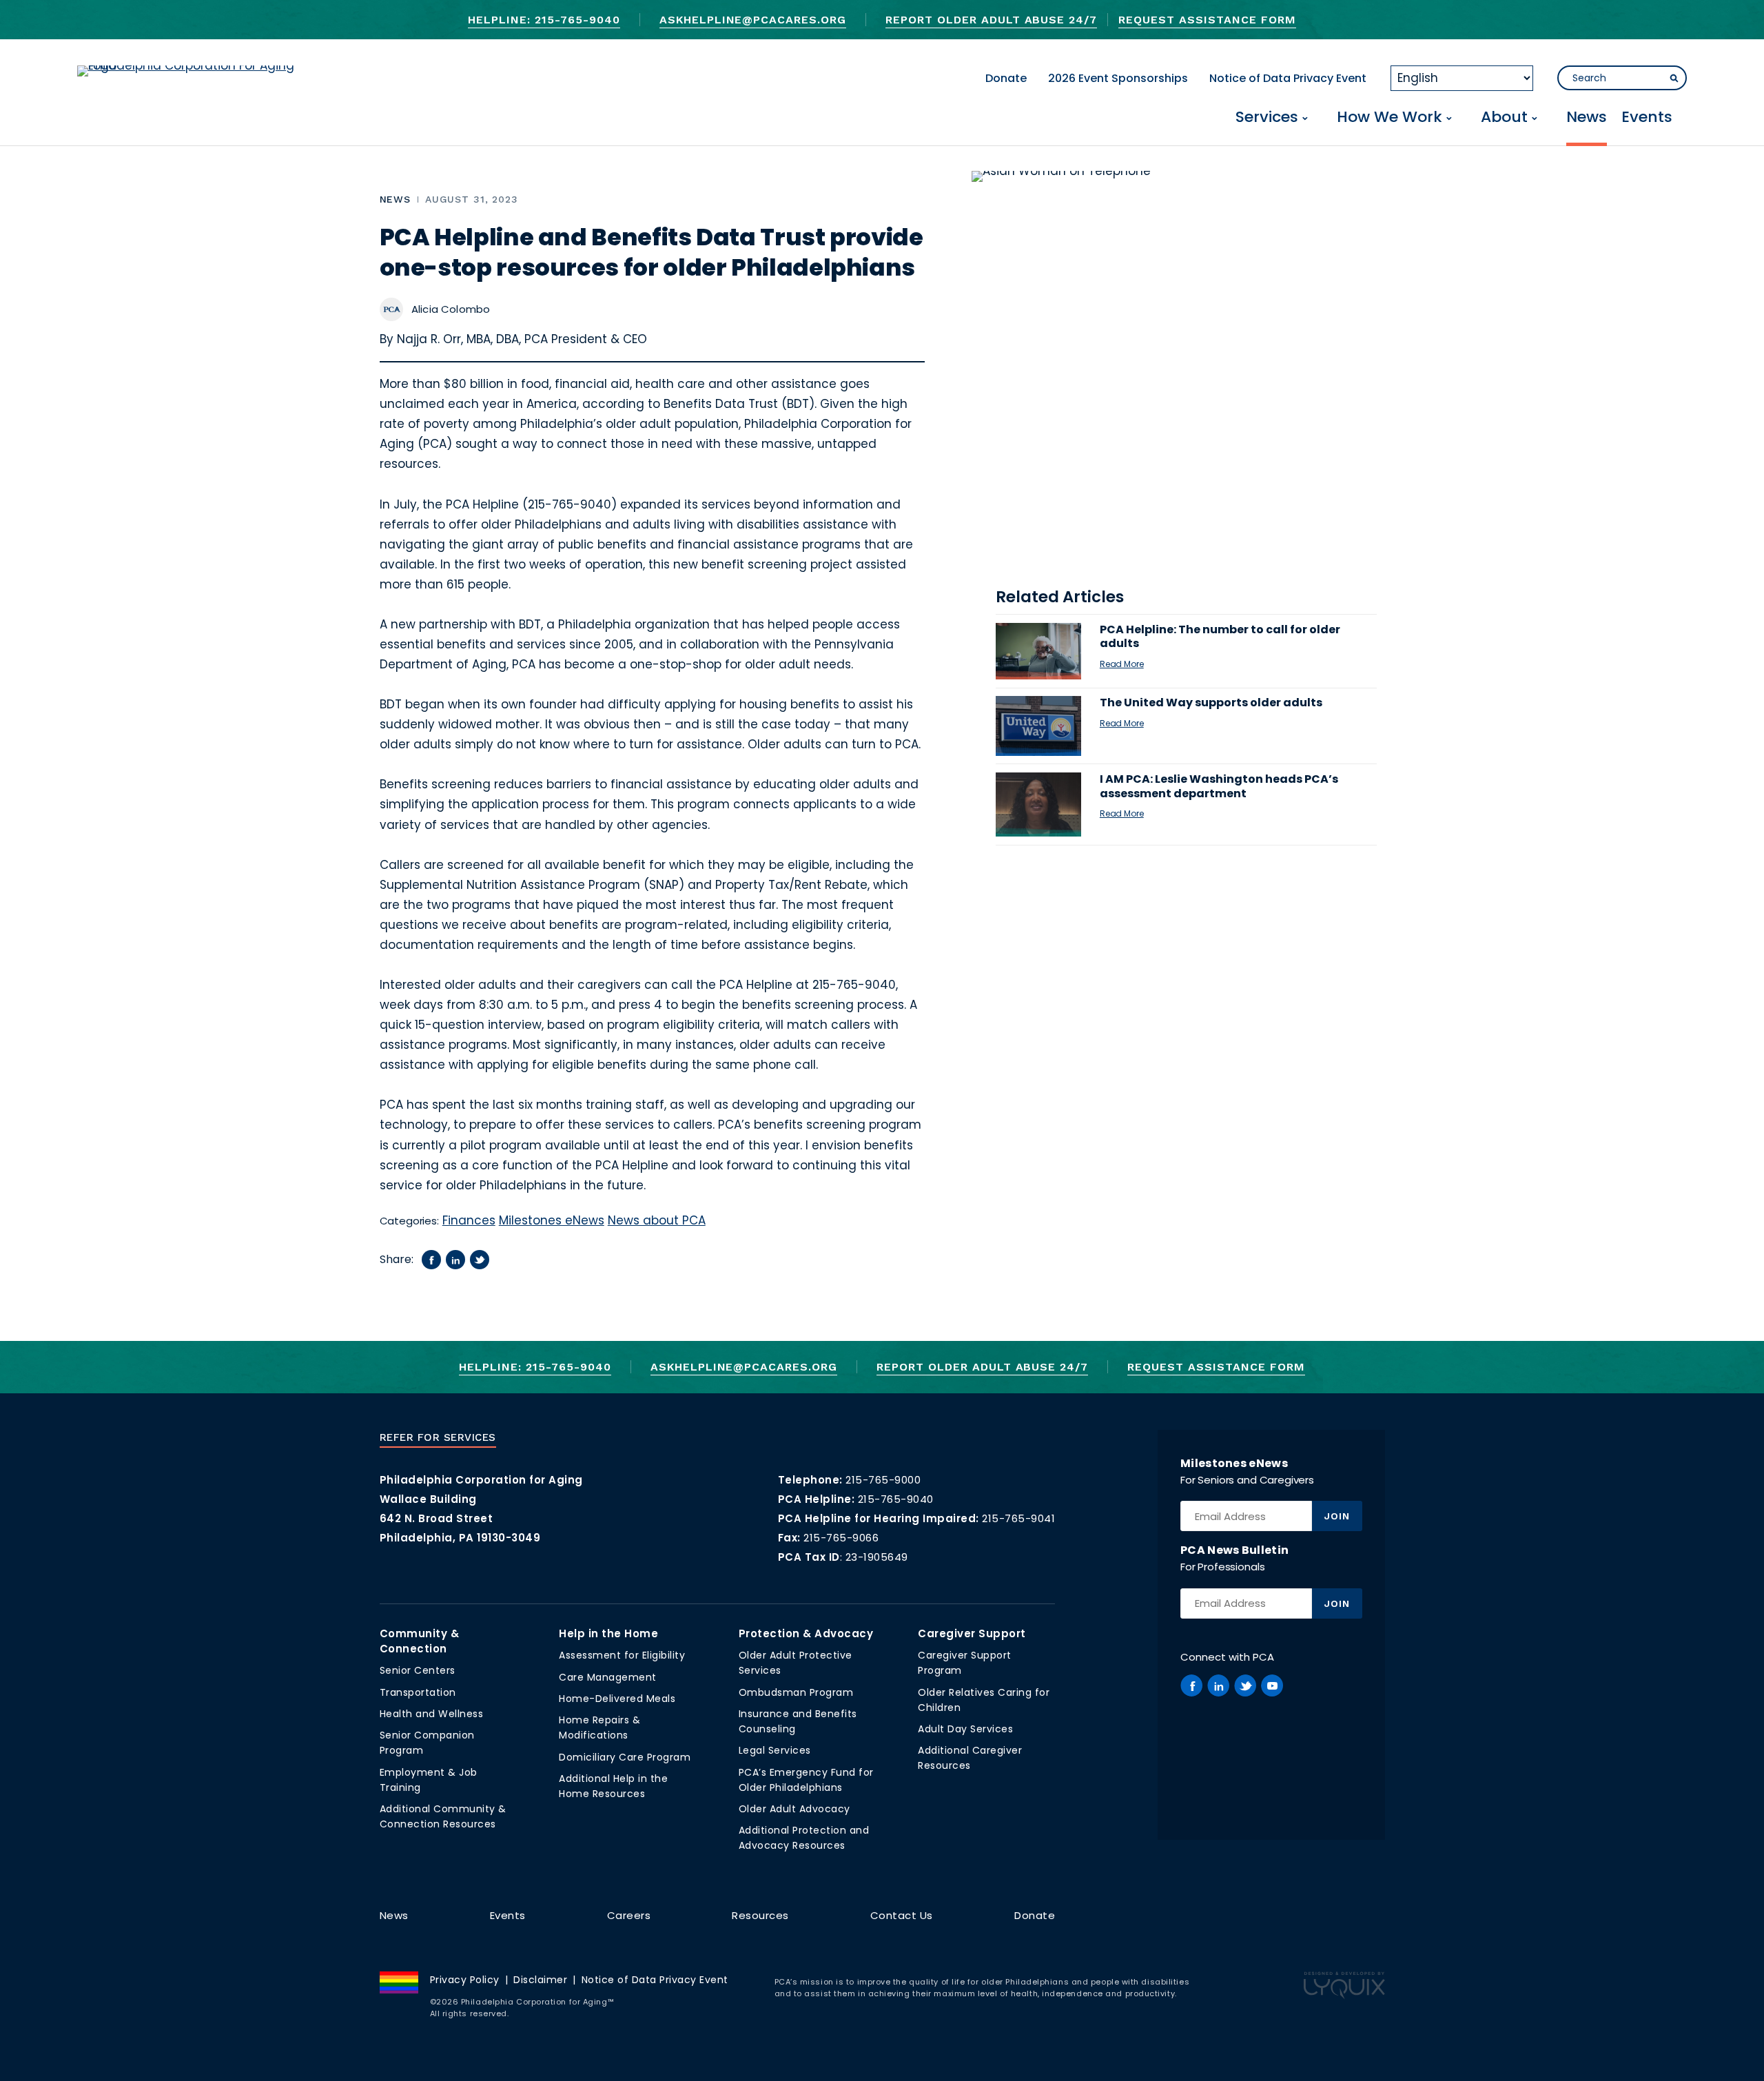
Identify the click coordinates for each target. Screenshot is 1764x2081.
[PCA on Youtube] (1272, 1685)
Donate (1006, 78)
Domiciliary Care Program (625, 1757)
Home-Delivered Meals (617, 1699)
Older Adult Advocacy (794, 1809)
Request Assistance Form (1207, 20)
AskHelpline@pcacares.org (753, 20)
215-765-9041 (1018, 1518)
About (1504, 118)
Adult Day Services (965, 1729)
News (1587, 118)
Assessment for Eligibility (622, 1655)
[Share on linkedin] (455, 1260)
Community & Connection (420, 1641)
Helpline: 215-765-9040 (544, 20)
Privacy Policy (465, 1980)
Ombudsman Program (796, 1692)
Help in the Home (608, 1633)
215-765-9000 (883, 1480)
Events (1647, 118)
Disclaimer (540, 1980)
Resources (760, 1915)
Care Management (608, 1677)
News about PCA (657, 1220)
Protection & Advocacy (806, 1633)
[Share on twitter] (480, 1260)
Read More (1122, 664)
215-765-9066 (841, 1538)
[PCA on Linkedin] (1218, 1685)
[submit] (1674, 79)
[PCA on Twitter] (1245, 1685)
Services (1267, 118)
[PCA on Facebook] (1191, 1685)
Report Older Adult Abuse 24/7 (991, 20)
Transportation (418, 1692)
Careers (629, 1915)
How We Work (1389, 118)
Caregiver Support (972, 1633)
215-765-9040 (896, 1499)
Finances (469, 1220)
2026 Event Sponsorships (1118, 78)
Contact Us (902, 1915)
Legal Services (775, 1750)
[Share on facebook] (431, 1260)
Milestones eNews (552, 1220)
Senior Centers (418, 1670)
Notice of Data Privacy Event (1288, 78)
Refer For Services (438, 1437)
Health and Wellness (432, 1714)
